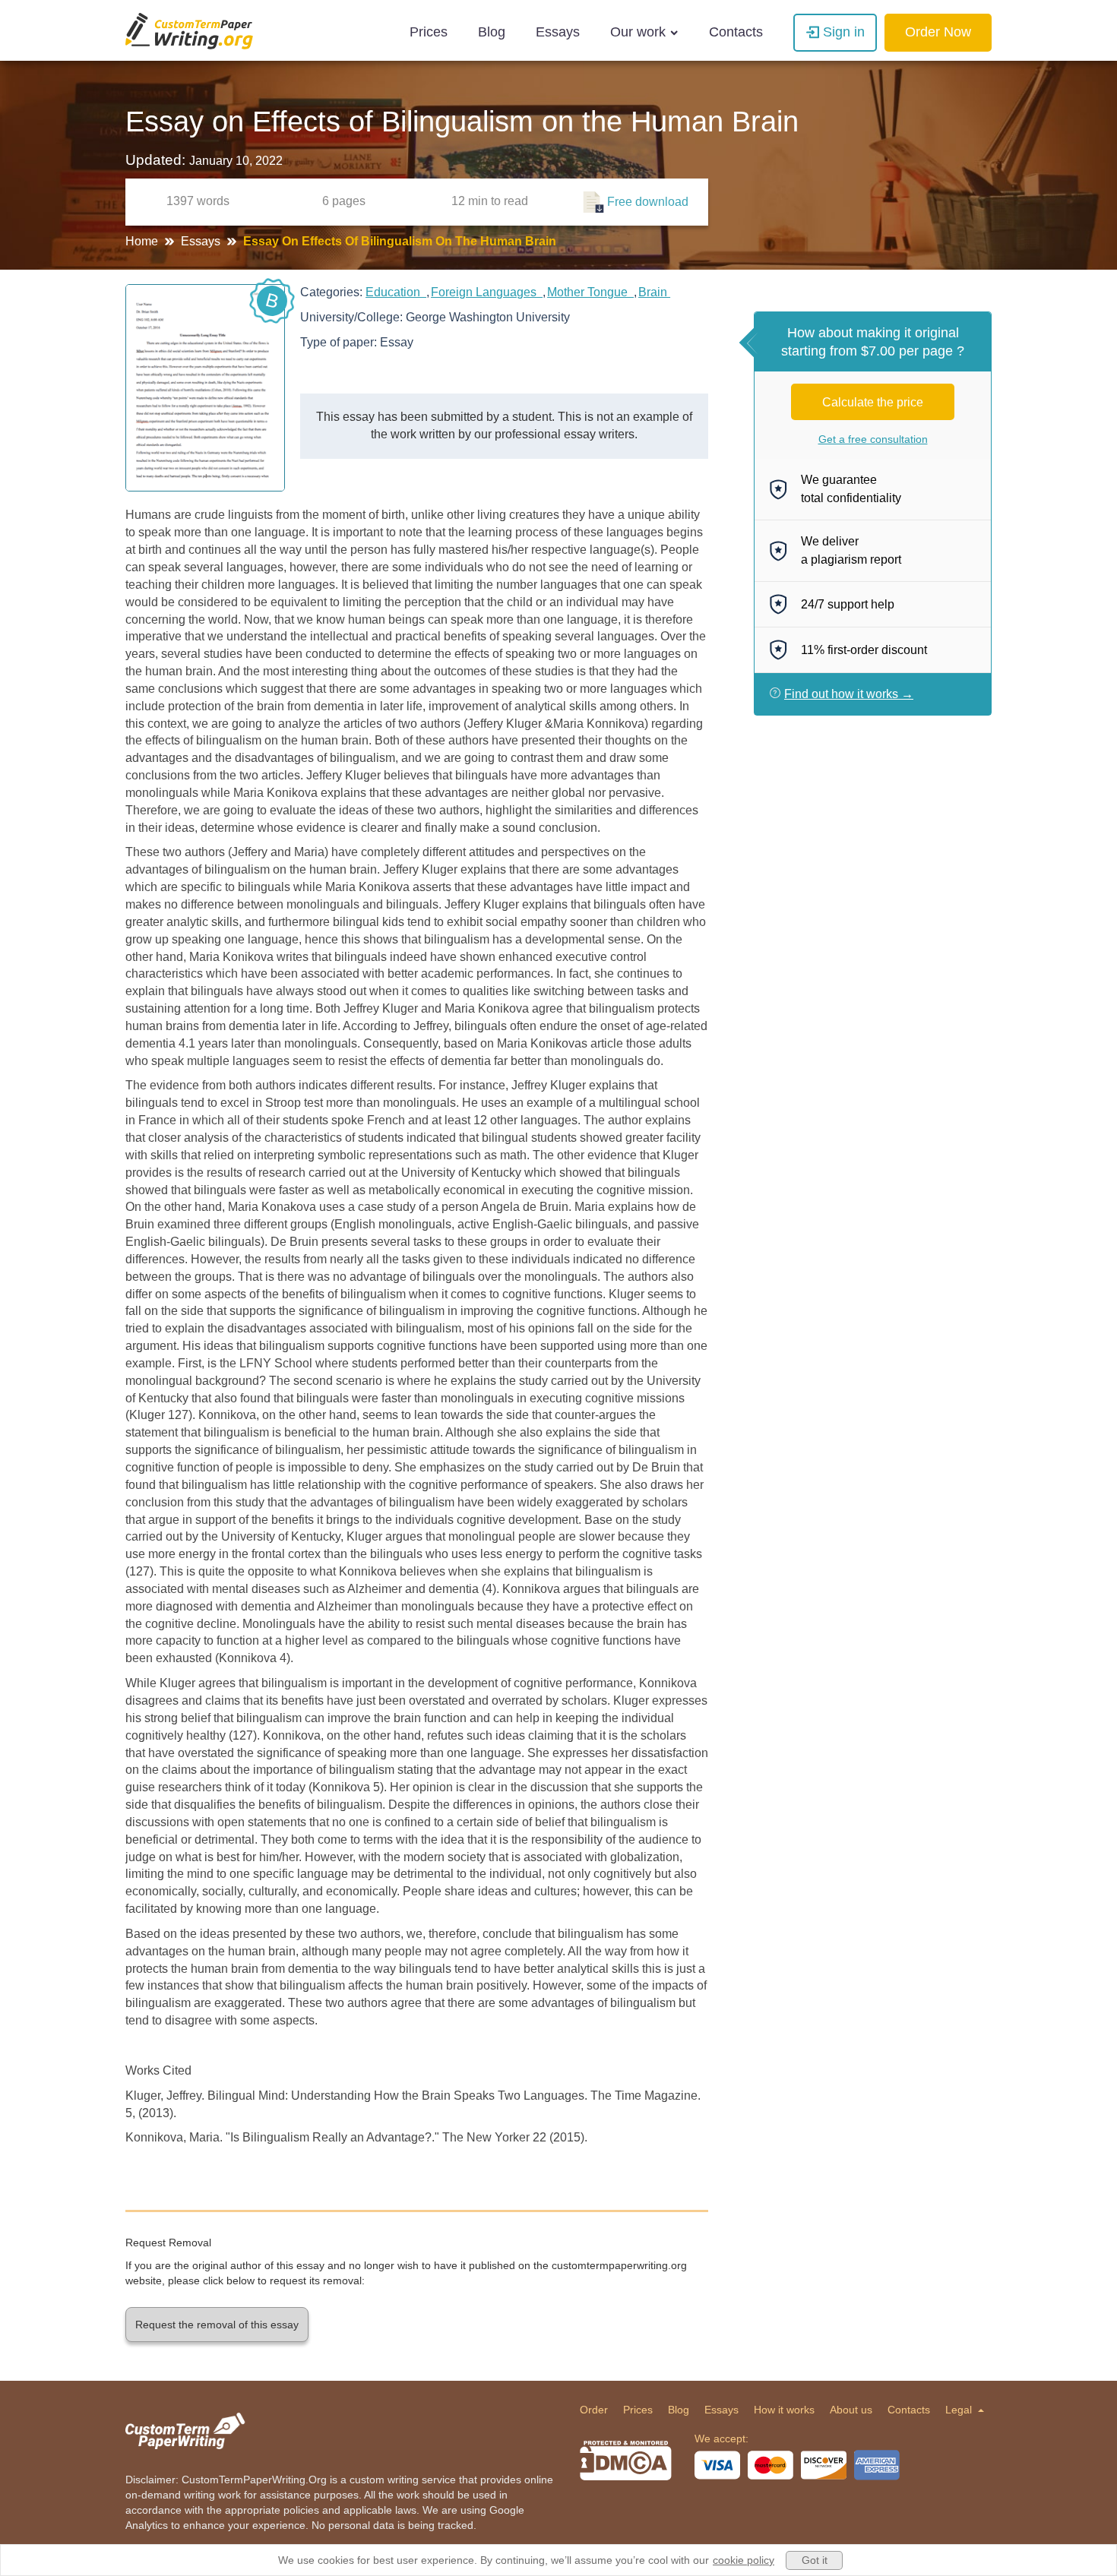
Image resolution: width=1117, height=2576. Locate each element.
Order (594, 2410)
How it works (784, 2410)
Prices (429, 32)
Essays (558, 32)
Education (396, 292)
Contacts (736, 32)
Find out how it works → (849, 694)
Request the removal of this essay (217, 2325)
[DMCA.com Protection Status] (626, 2461)
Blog (492, 32)
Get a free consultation (873, 439)
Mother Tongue (590, 292)
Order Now (938, 32)
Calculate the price (873, 402)
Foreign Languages (487, 292)
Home (143, 241)
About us (851, 2410)
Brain (654, 292)
